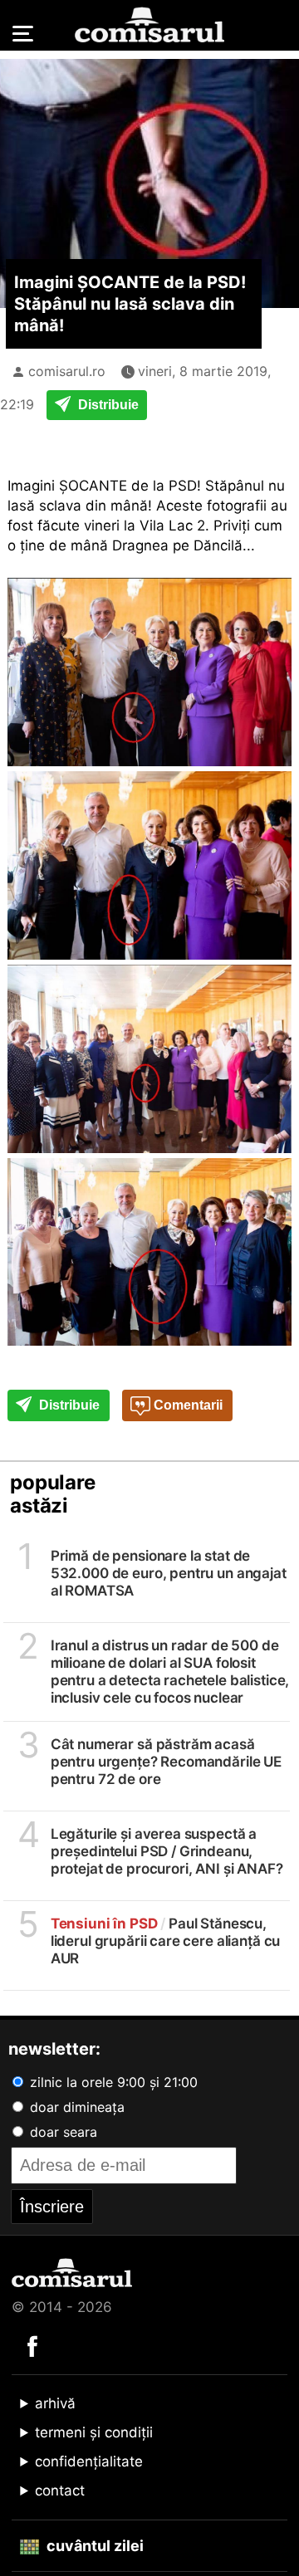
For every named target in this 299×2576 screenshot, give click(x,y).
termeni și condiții (94, 2432)
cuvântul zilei (93, 2546)
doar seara (61, 2132)
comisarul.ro (67, 371)
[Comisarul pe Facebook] (32, 2344)
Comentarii (186, 1405)
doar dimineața (75, 2107)
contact (60, 2490)
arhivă (55, 2403)
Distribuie (107, 405)
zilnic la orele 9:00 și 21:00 (112, 2082)
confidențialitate (89, 2461)
